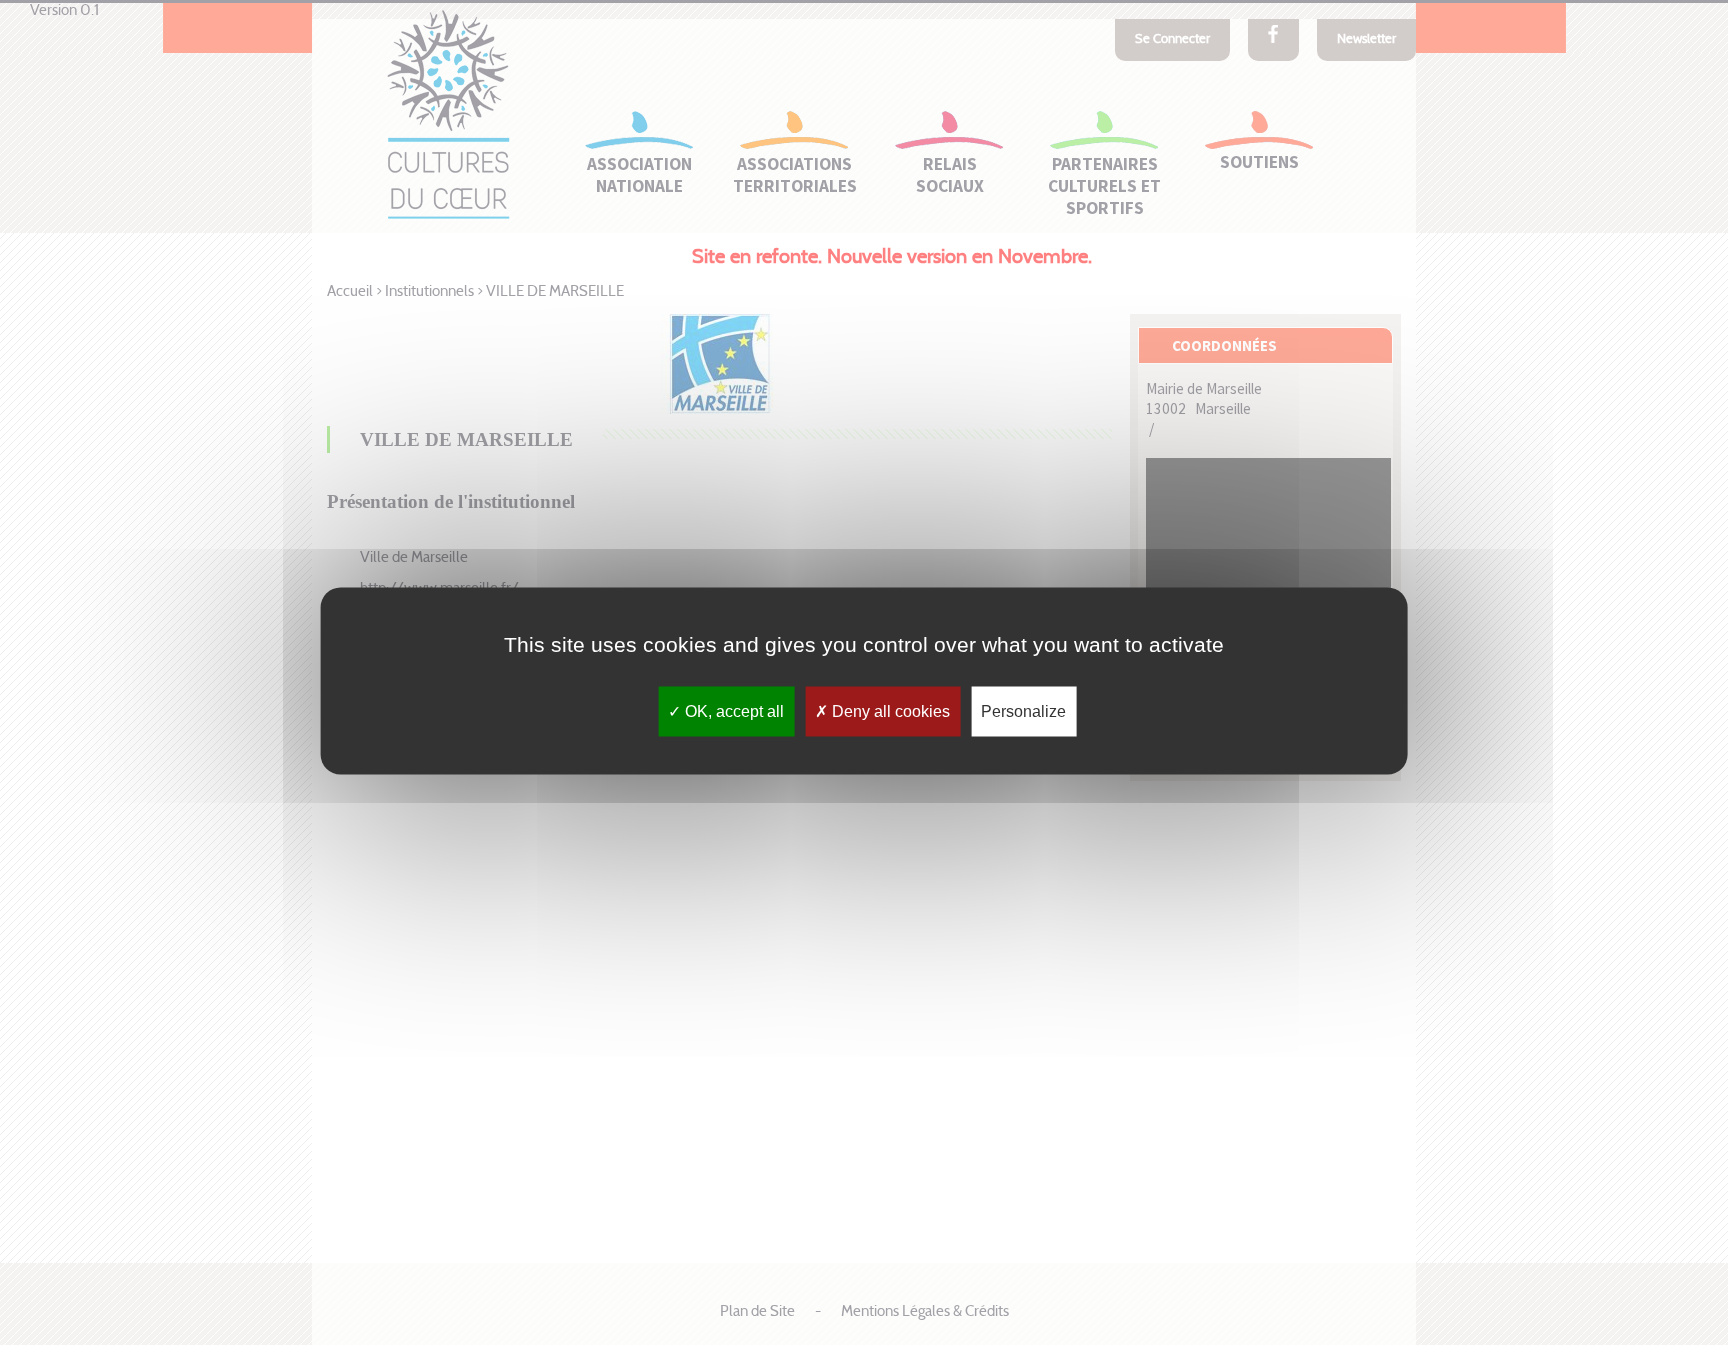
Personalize (1023, 710)
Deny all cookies (889, 710)
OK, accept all (732, 710)
